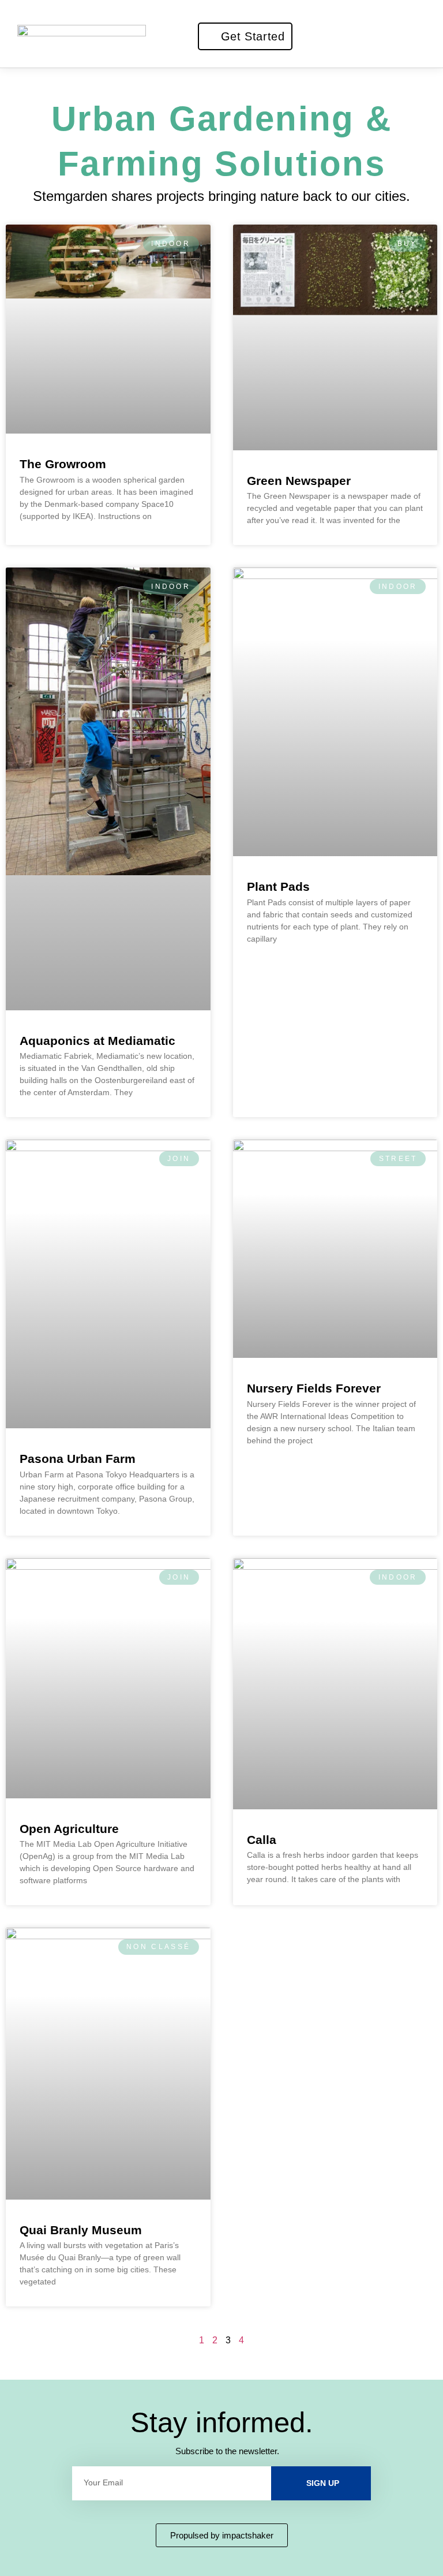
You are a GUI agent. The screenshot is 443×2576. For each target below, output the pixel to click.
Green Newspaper (299, 481)
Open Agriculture (69, 1829)
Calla (262, 1840)
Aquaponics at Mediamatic (97, 1041)
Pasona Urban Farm (78, 1459)
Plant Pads (278, 886)
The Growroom (63, 464)
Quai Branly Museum (81, 2230)
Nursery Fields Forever (314, 1388)
